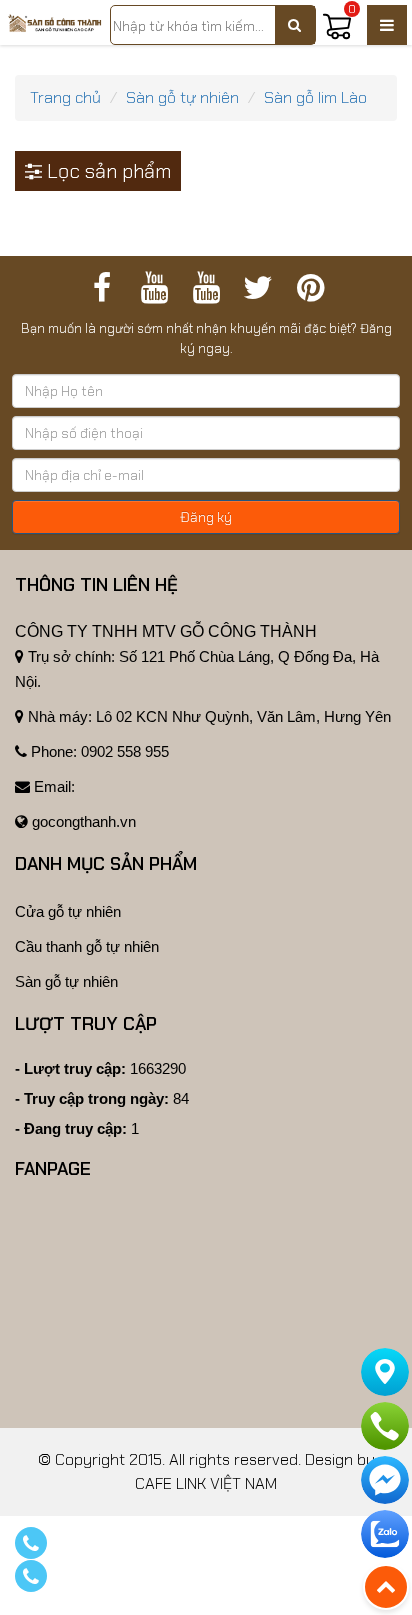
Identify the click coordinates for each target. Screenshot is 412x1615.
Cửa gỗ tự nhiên (68, 911)
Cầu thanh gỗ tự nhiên (87, 946)
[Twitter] (258, 288)
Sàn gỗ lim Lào (315, 97)
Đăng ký (206, 517)
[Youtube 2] (206, 288)
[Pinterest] (310, 288)
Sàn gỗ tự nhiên (182, 97)
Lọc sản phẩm (106, 171)
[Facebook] (102, 288)
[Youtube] (154, 288)
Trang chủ (65, 97)
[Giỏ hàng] (337, 35)
